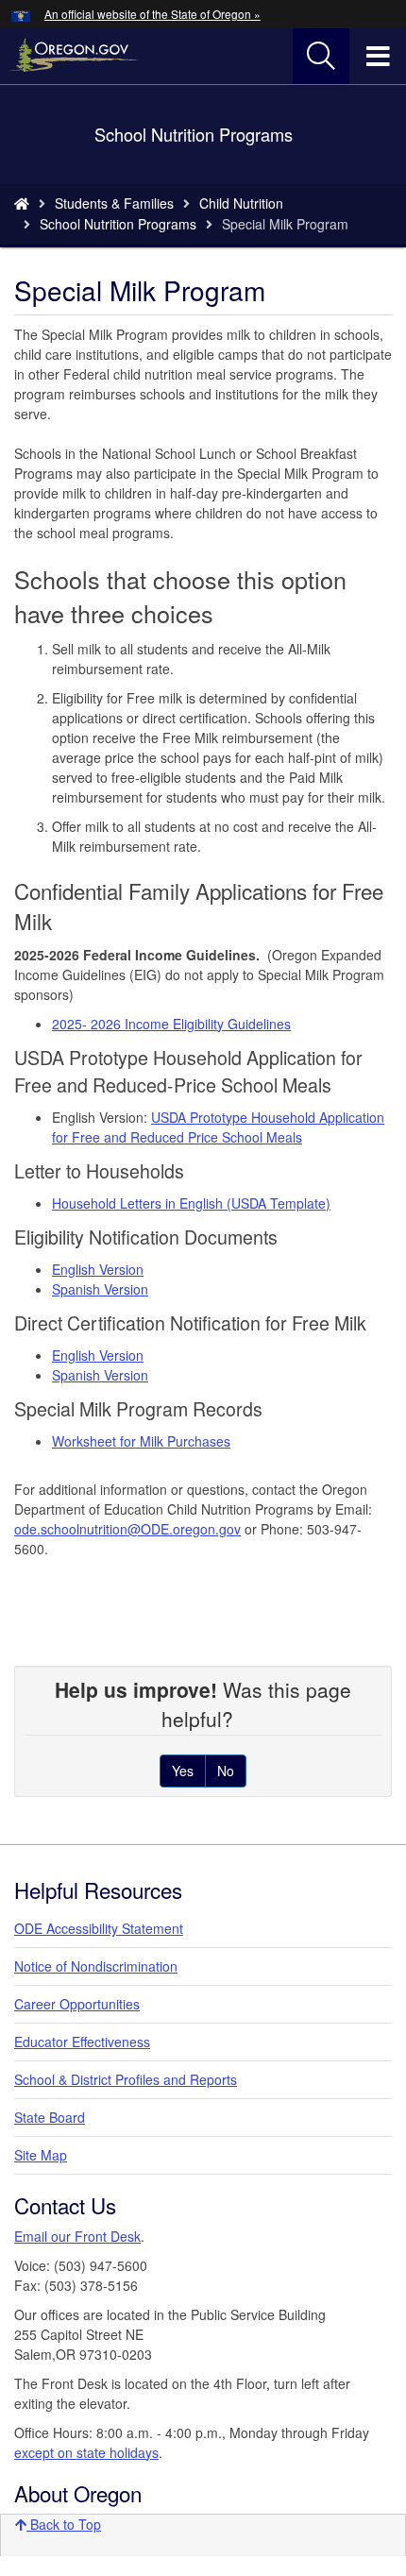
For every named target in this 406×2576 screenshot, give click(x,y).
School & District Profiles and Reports (126, 2079)
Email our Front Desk (77, 2236)
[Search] (321, 57)
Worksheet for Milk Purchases (141, 1441)
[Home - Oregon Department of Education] (22, 203)
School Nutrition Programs (118, 224)
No (226, 1771)
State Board (50, 2117)
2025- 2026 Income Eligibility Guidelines (171, 1024)
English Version (98, 1269)
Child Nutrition (241, 203)
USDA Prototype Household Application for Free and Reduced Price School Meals (218, 1127)
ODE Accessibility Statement (99, 1928)
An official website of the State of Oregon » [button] (152, 14)
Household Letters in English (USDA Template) (191, 1203)
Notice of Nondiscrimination (96, 1966)
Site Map (41, 2155)
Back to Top (64, 2524)
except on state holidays (86, 2452)
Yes (183, 1771)
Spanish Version (100, 1289)
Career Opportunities (77, 2004)
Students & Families (114, 203)
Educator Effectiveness (82, 2042)
